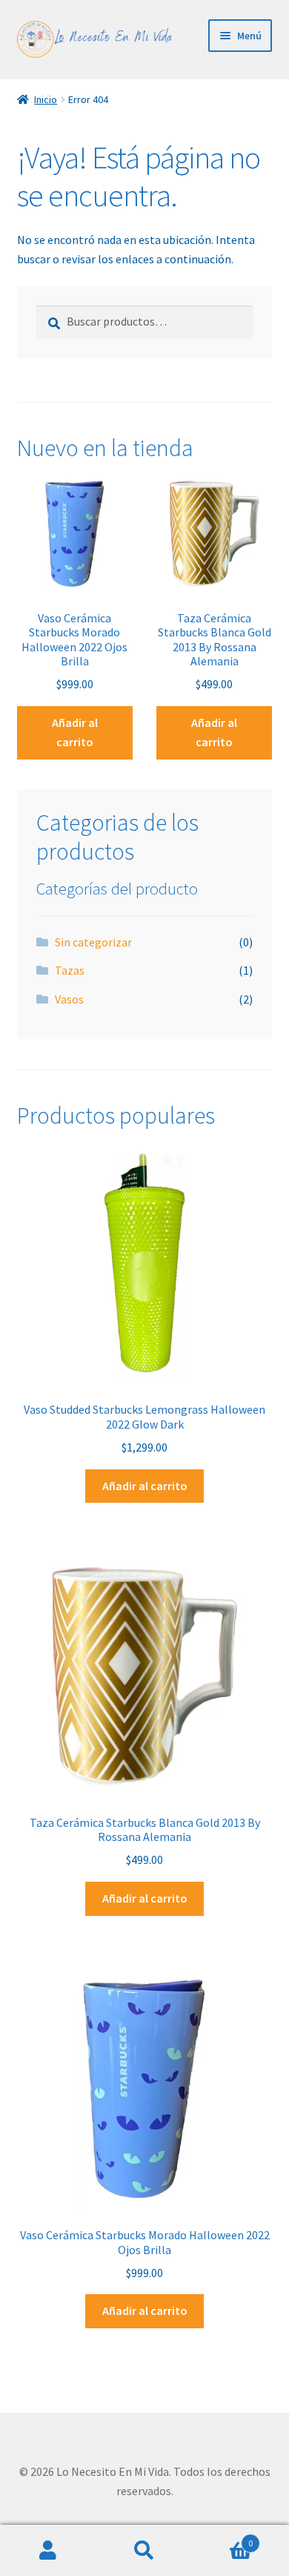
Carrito (223, 2538)
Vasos (69, 999)
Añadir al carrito (75, 732)
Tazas (70, 970)
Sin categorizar (93, 942)
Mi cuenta (48, 2551)
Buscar (144, 2551)
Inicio (46, 99)
